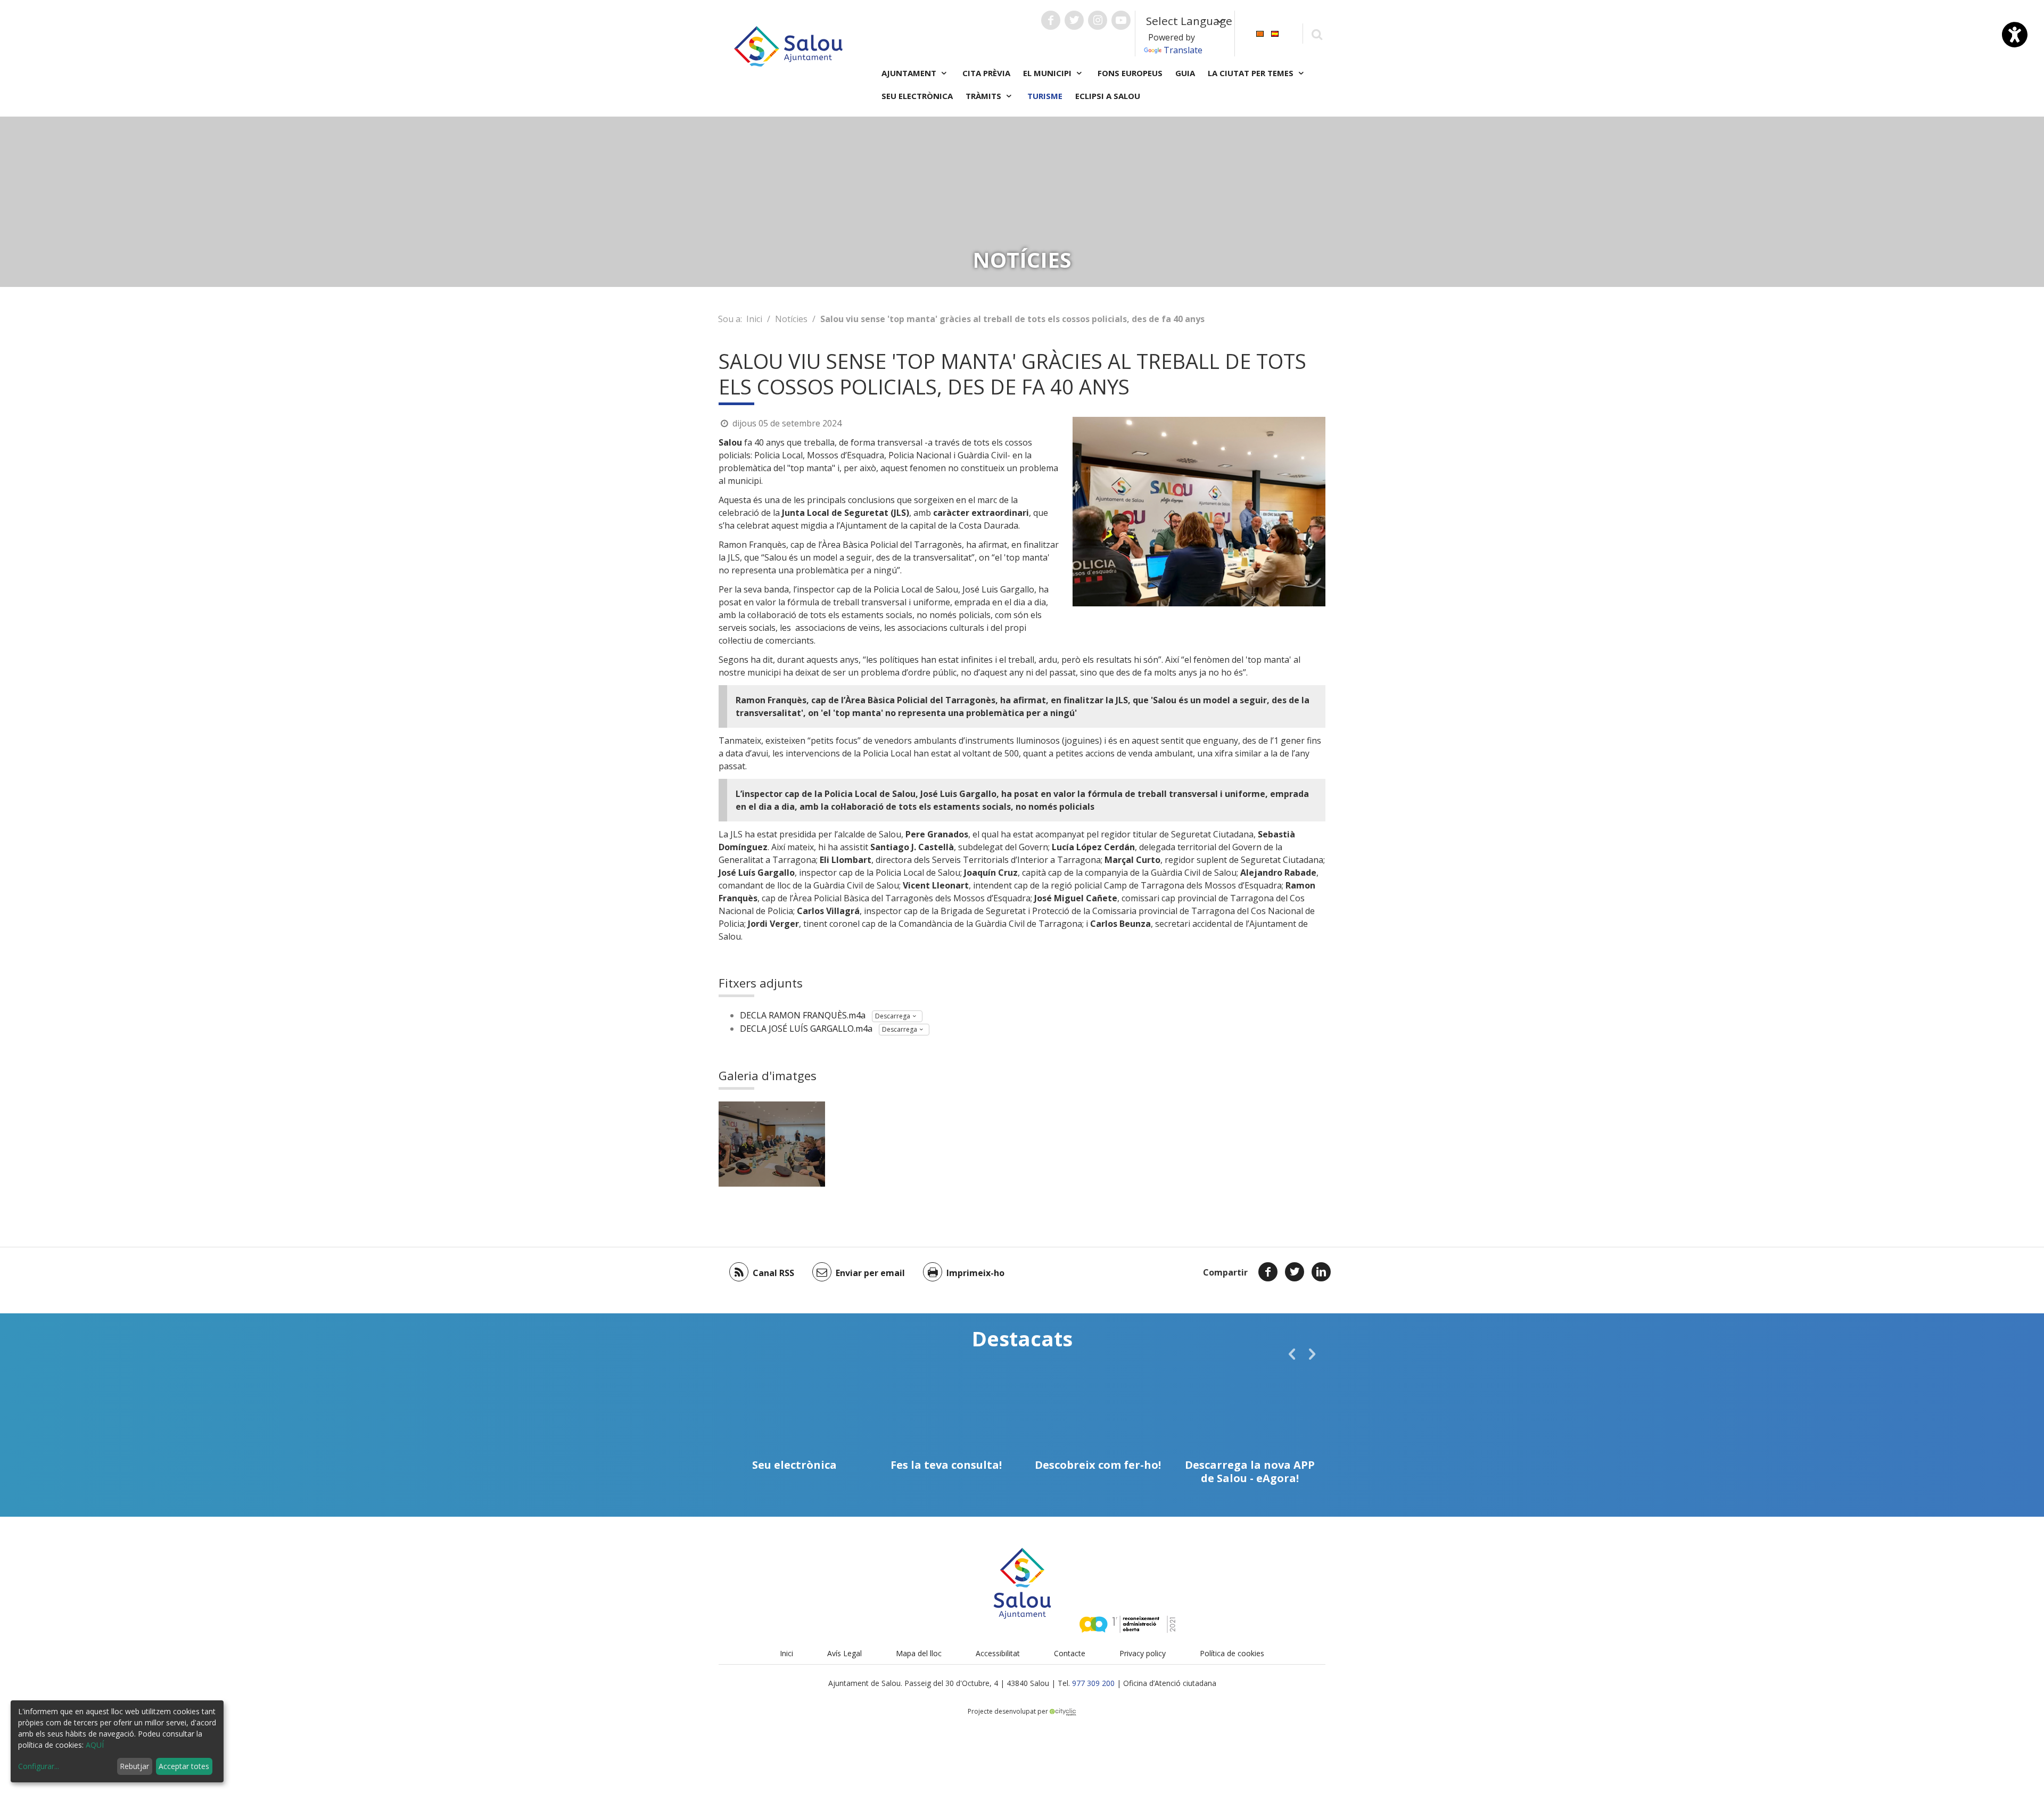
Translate (1183, 50)
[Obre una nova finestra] (1051, 20)
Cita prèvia (986, 73)
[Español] (1275, 33)
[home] (788, 45)
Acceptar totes (184, 1766)
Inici (754, 319)
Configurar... (39, 1766)
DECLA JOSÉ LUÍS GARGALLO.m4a (806, 1029)
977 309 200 (1093, 1683)
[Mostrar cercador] (1317, 34)
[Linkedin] (1321, 1272)
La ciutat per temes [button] (1252, 73)
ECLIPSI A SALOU (1108, 96)
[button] (1292, 1354)
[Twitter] (1295, 1272)
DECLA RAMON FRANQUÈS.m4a (803, 1015)
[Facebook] (1268, 1272)
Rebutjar (134, 1766)
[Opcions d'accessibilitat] (2015, 35)
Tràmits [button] (984, 96)
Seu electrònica (917, 96)
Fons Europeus (1130, 73)
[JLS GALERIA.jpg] (772, 1144)
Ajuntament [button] (910, 73)
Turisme (1045, 96)
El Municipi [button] (1048, 73)
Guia (1185, 73)
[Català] (1260, 33)
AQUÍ (95, 1745)
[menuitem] (1260, 33)
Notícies (791, 319)
